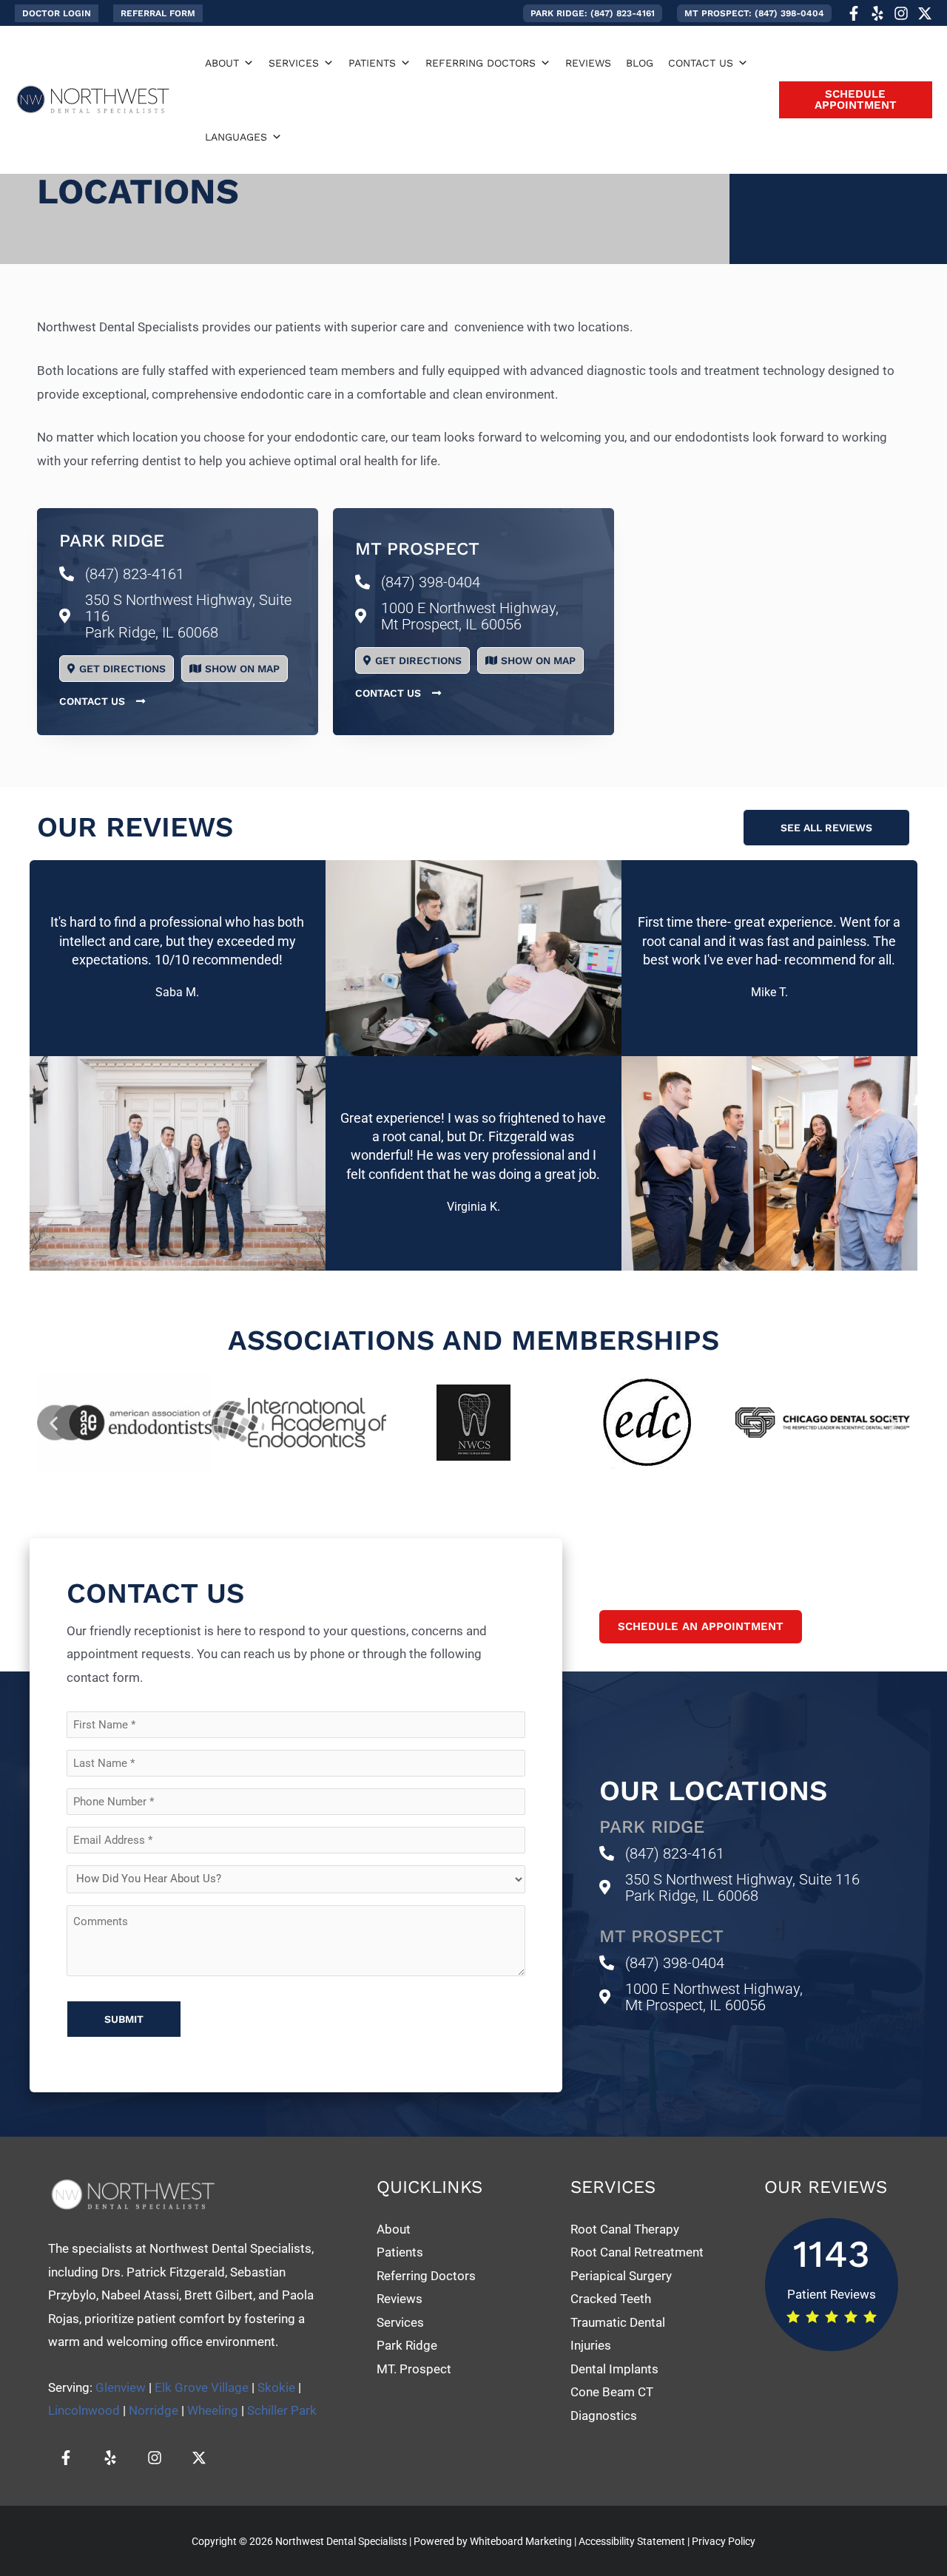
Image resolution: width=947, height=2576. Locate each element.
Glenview (121, 2387)
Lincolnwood (84, 2410)
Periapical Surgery (621, 2276)
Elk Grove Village (202, 2387)
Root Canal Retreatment (637, 2252)
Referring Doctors (426, 2276)
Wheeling (213, 2410)
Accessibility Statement (632, 2541)
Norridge (154, 2410)
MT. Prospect (414, 2369)
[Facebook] (854, 13)
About (222, 63)
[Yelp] (877, 13)
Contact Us (701, 63)
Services (294, 63)
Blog (640, 63)
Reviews (588, 63)
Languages (236, 137)
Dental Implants (616, 2369)
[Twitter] (925, 13)
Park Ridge (407, 2345)
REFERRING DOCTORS (481, 63)
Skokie (276, 2387)
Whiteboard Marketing (521, 2541)
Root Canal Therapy (625, 2229)
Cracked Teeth (611, 2299)
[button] (57, 13)
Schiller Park (282, 2410)
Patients (372, 63)
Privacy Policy (724, 2541)
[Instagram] (901, 13)
